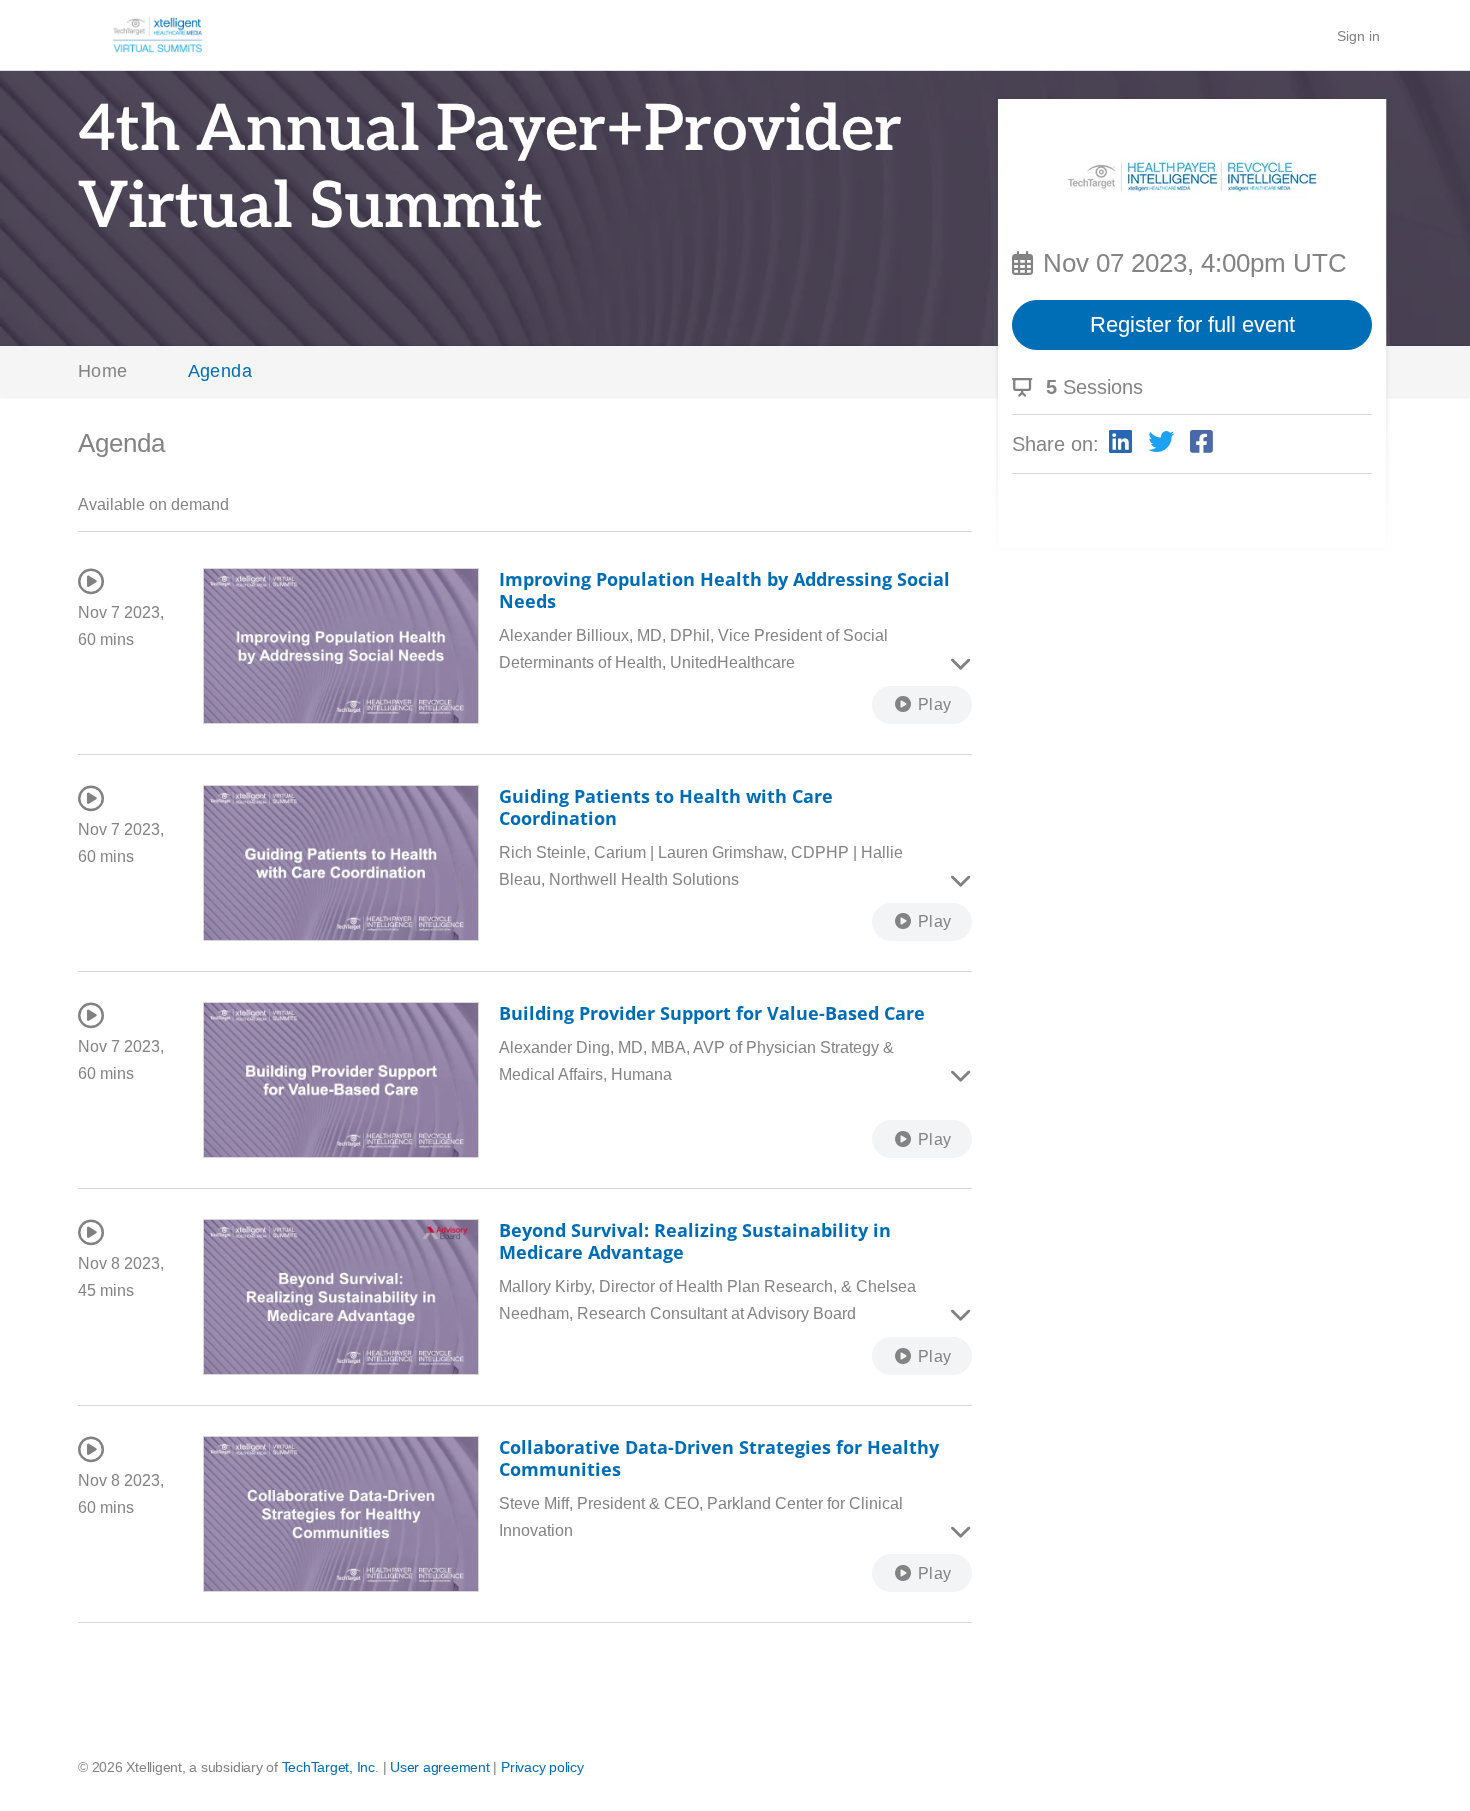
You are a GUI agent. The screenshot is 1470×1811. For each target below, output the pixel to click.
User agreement (440, 1767)
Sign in (1358, 36)
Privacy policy (542, 1767)
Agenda (220, 371)
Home (103, 371)
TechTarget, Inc (328, 1767)
